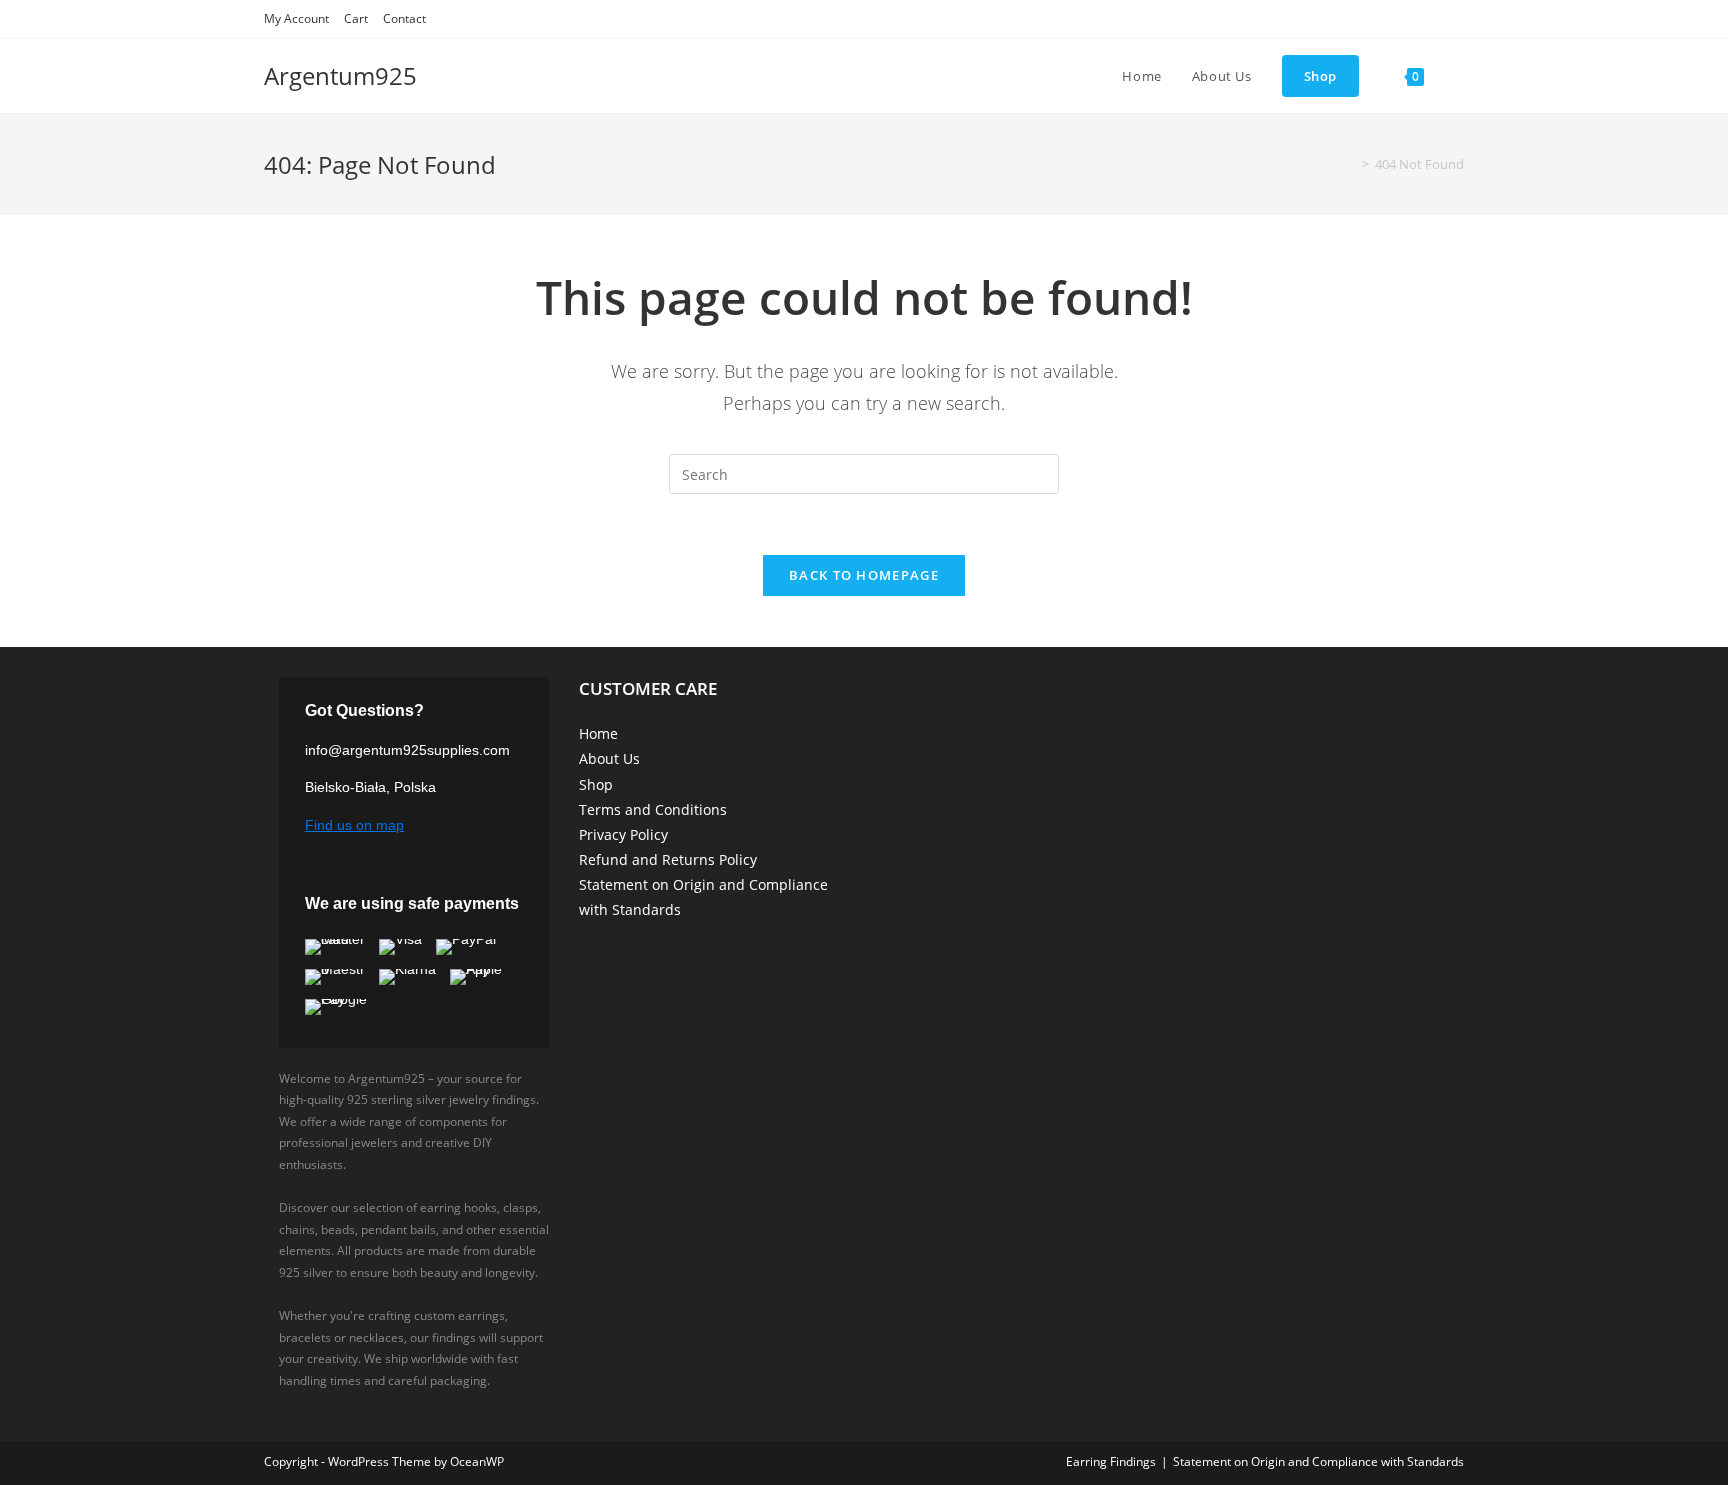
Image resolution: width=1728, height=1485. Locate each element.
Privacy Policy (623, 834)
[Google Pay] (345, 1007)
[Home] (1351, 164)
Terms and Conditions (653, 809)
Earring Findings (1111, 1461)
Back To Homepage (864, 575)
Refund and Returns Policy (668, 859)
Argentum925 (340, 75)
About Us (609, 758)
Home (598, 733)
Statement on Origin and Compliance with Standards (1318, 1461)
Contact (404, 18)
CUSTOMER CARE (648, 688)
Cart (356, 18)
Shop (596, 784)
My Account (296, 18)
